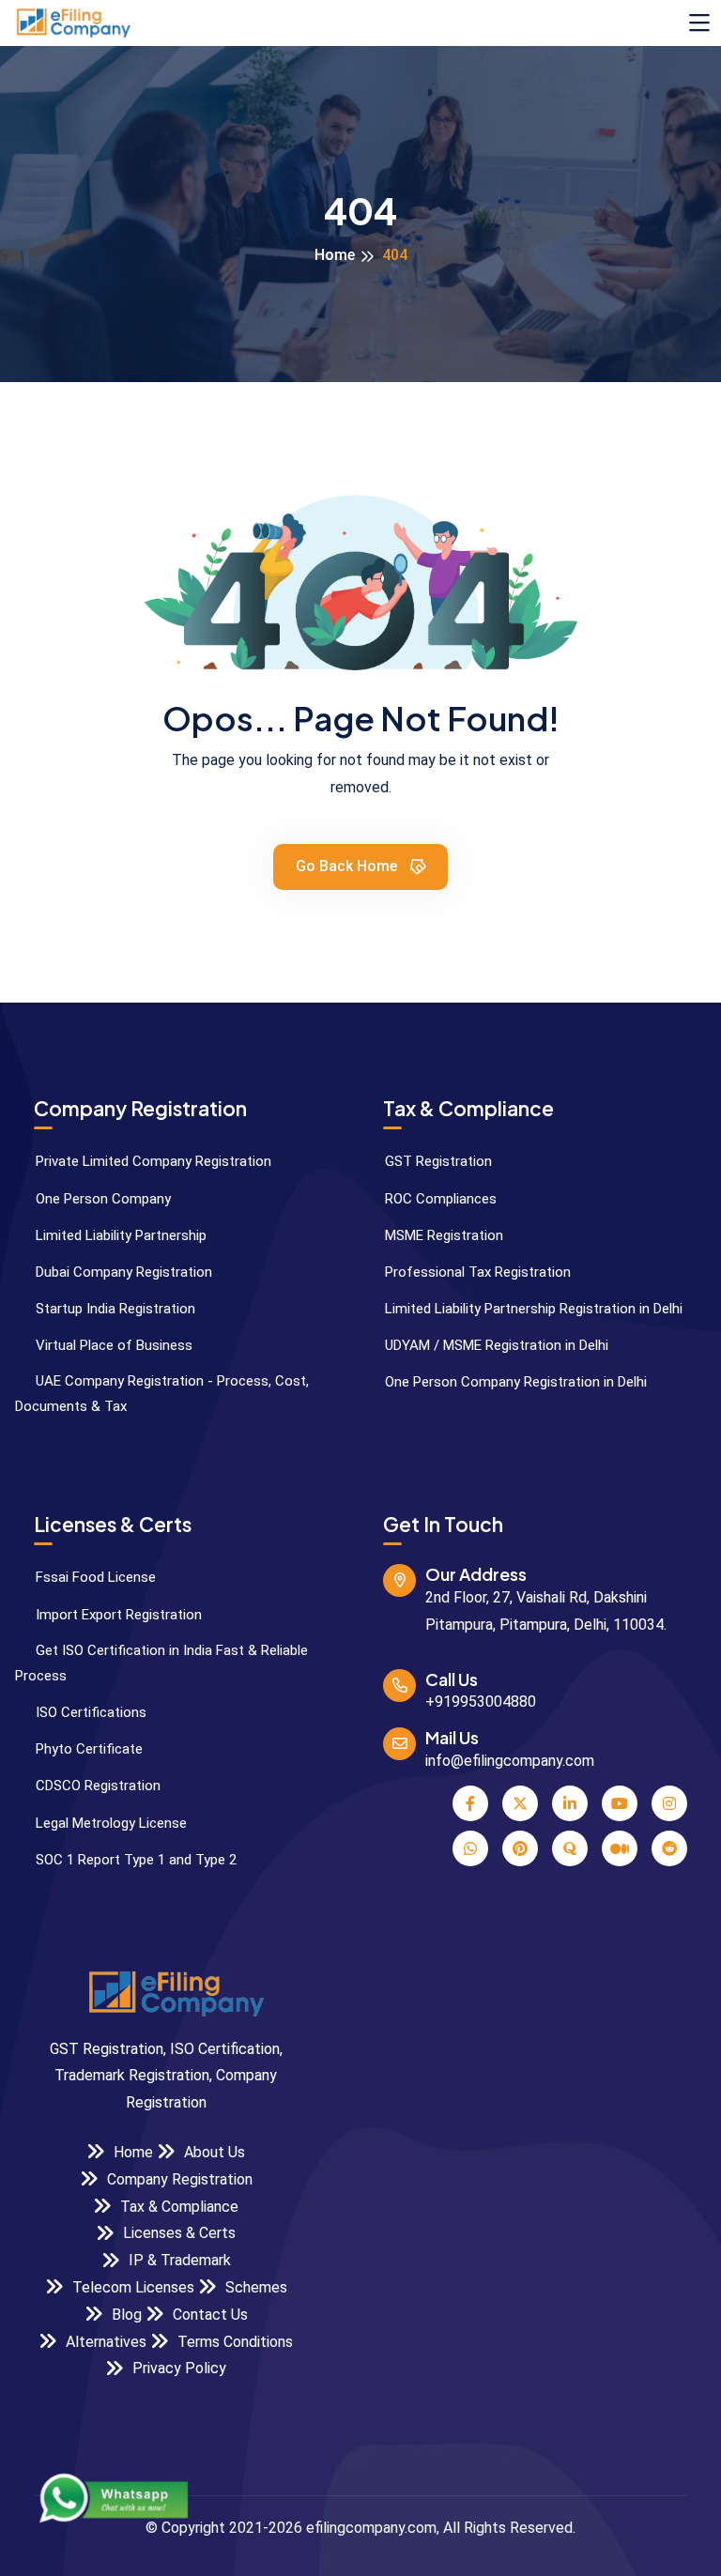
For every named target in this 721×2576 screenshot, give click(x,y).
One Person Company (101, 1199)
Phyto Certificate (87, 1749)
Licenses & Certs (177, 2233)
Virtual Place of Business (112, 1345)
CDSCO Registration (96, 1786)
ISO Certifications (89, 1712)
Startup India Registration (114, 1309)
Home (335, 255)
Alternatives (104, 2342)
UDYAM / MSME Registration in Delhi (495, 1345)
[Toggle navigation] (699, 23)
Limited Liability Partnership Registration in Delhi (532, 1309)
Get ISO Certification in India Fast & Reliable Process (161, 1663)
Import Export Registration (117, 1615)
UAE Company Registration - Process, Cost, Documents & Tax (162, 1394)
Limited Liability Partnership (119, 1235)
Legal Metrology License (109, 1823)
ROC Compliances (439, 1199)
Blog (125, 2315)
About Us (213, 2152)
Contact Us (208, 2315)
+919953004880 (481, 1702)
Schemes (254, 2287)
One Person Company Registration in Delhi (514, 1382)
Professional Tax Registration (476, 1272)
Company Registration (178, 2179)
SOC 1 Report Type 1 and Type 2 (134, 1860)
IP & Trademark (178, 2260)
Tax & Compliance (177, 2207)
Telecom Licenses (131, 2287)
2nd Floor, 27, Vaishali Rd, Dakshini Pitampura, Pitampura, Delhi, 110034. (546, 1611)
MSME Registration (442, 1235)
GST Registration (437, 1161)
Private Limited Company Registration (152, 1161)
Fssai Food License (94, 1577)
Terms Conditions (233, 2342)
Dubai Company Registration (122, 1272)
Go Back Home (348, 866)
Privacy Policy (177, 2368)
